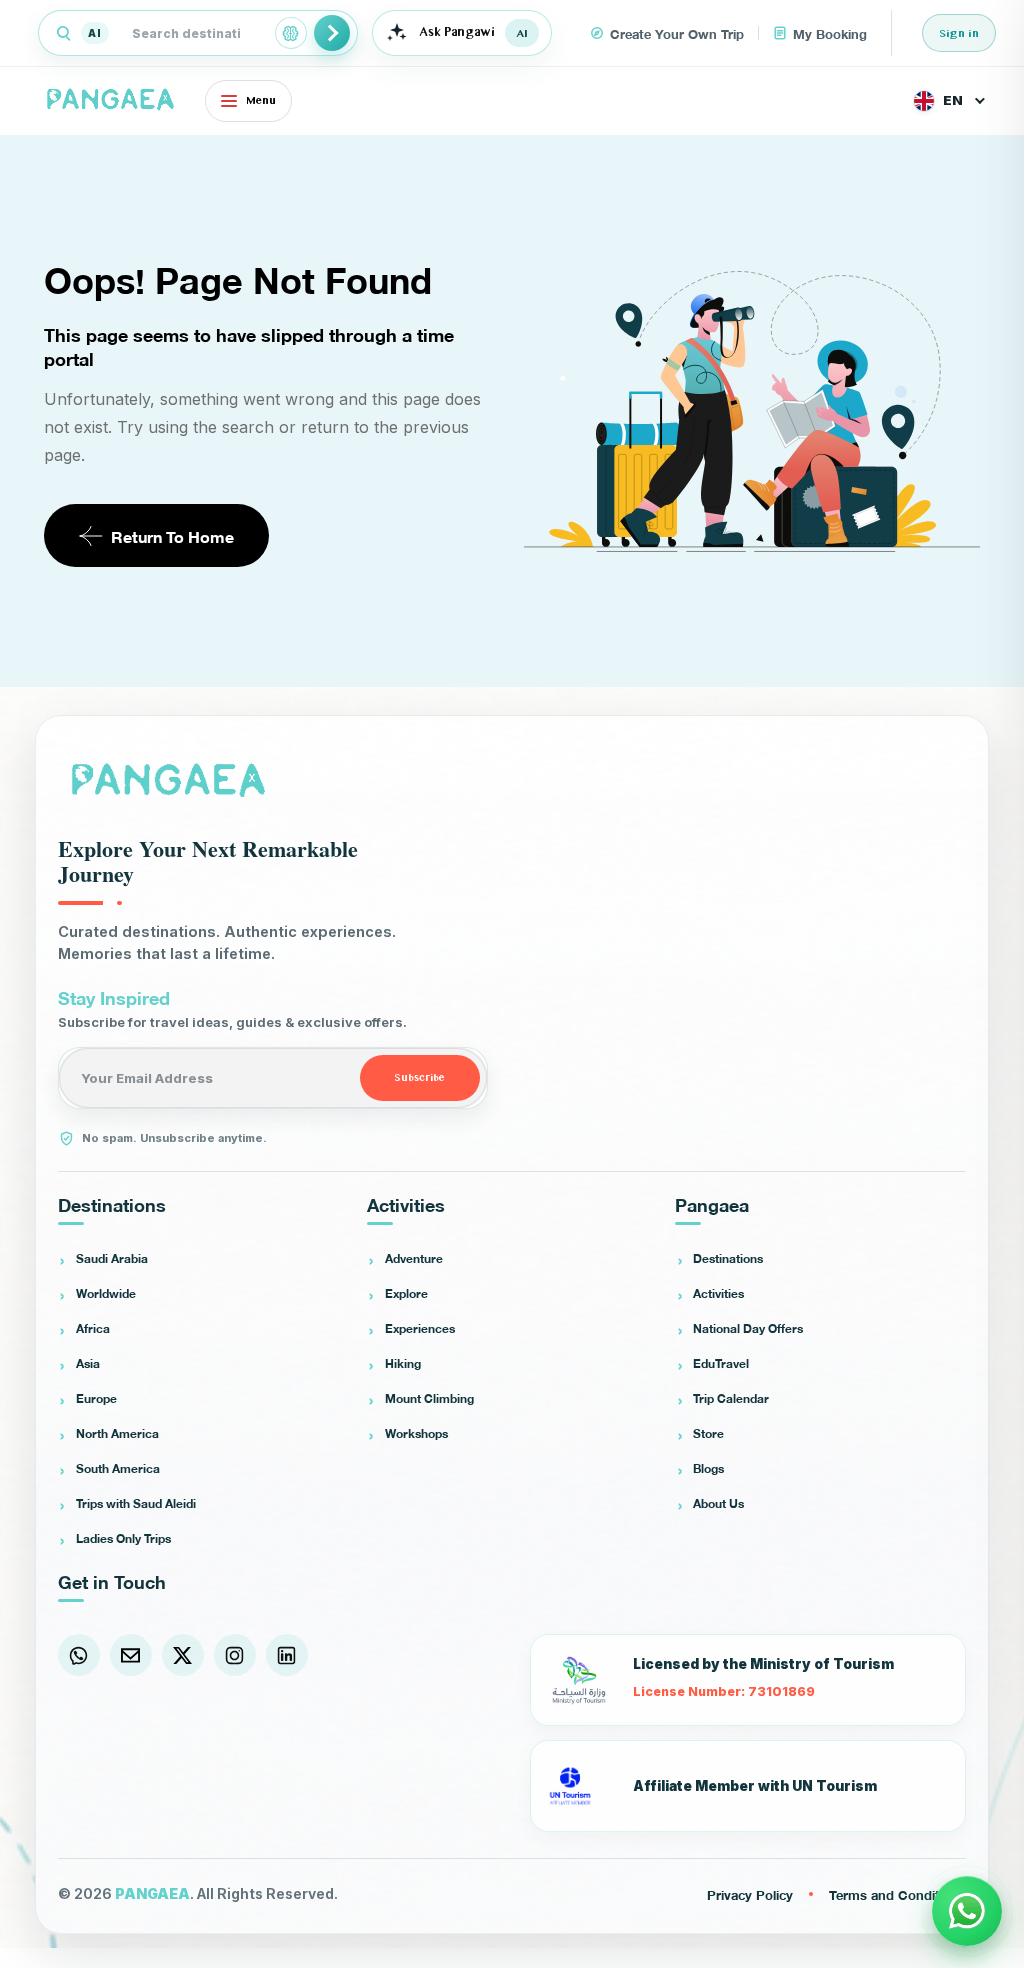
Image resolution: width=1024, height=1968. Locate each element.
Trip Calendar (731, 1398)
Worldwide (106, 1293)
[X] (183, 1655)
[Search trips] (332, 33)
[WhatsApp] (79, 1655)
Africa (93, 1328)
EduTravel (721, 1363)
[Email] (131, 1655)
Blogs (708, 1468)
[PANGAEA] (113, 101)
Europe (96, 1398)
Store (708, 1433)
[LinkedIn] (287, 1655)
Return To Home (172, 535)
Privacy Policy (750, 1894)
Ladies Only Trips (123, 1538)
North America (117, 1433)
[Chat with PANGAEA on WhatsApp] (967, 1911)
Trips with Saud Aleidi (136, 1503)
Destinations (728, 1258)
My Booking (830, 33)
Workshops (416, 1433)
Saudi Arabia (112, 1258)
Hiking (403, 1363)
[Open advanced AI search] (291, 33)
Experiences (420, 1328)
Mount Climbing (429, 1398)
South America (118, 1468)
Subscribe (419, 1078)
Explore (406, 1293)
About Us (718, 1503)
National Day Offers (748, 1328)
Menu (261, 100)
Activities (718, 1293)
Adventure (414, 1258)
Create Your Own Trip (677, 33)
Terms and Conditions (897, 1894)
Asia (88, 1363)
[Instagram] (235, 1655)
